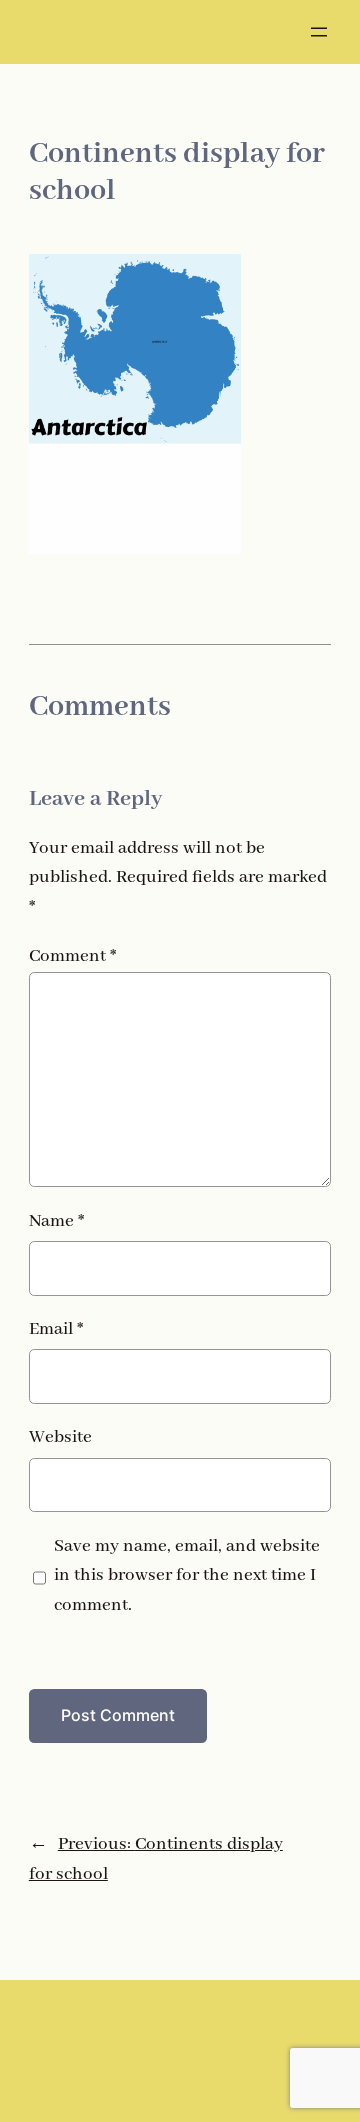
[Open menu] (319, 32)
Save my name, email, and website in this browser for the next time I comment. (187, 1576)
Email (56, 1329)
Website (60, 1437)
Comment (72, 956)
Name (56, 1221)
